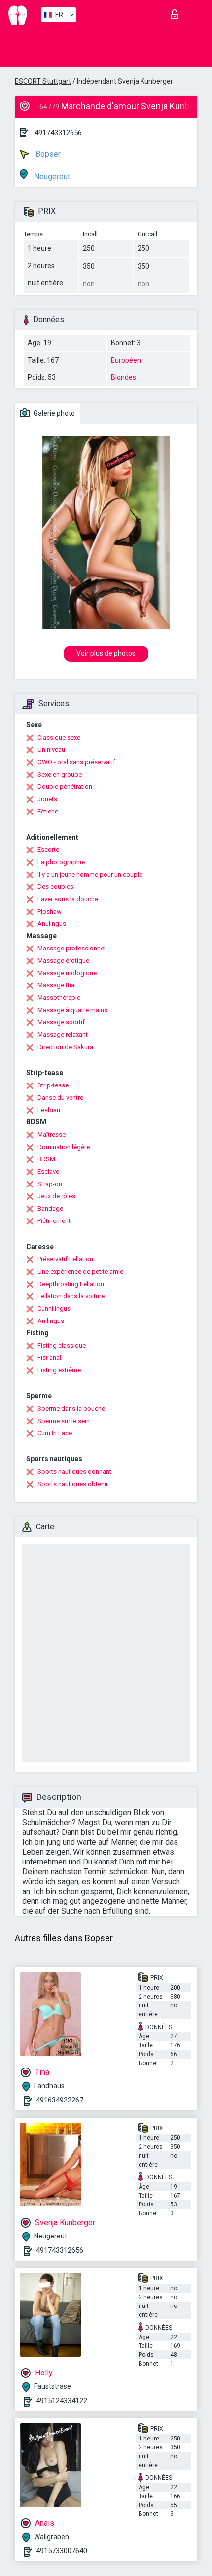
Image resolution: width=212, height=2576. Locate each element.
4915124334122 (62, 2401)
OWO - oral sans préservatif (76, 762)
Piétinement (54, 1221)
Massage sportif (61, 1022)
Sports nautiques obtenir (73, 1484)
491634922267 (60, 2100)
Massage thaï (57, 985)
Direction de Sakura (65, 1047)
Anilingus (51, 1321)
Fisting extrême (59, 1370)
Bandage (50, 1208)
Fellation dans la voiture (71, 1296)
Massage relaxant (63, 1034)
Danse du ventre (60, 1098)
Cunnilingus (54, 1308)
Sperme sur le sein (64, 1421)
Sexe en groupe (60, 774)
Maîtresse (52, 1135)
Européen (126, 360)
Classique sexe (59, 737)
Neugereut (51, 177)
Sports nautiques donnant (74, 1472)
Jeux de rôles (56, 1196)
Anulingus (52, 924)
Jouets (47, 799)
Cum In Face (55, 1433)
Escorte (48, 850)
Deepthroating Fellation (71, 1284)
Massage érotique (63, 961)
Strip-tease (53, 1085)
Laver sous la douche (68, 899)
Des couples (55, 887)
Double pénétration (65, 787)
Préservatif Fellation (65, 1259)
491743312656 (58, 133)
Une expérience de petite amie (80, 1271)
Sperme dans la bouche (71, 1408)
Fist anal (49, 1358)
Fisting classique (62, 1345)
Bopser (47, 154)
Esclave (48, 1171)
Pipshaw (50, 911)
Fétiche (48, 811)
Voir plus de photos (106, 653)
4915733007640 (62, 2551)
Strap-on (50, 1184)
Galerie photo (53, 413)
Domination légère (64, 1147)
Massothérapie (59, 998)
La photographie (61, 862)
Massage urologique (67, 973)
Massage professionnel (71, 948)
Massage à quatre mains (72, 1010)
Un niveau (51, 750)
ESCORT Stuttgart (43, 81)
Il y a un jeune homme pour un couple (90, 874)
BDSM (46, 1159)
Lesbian (49, 1110)
